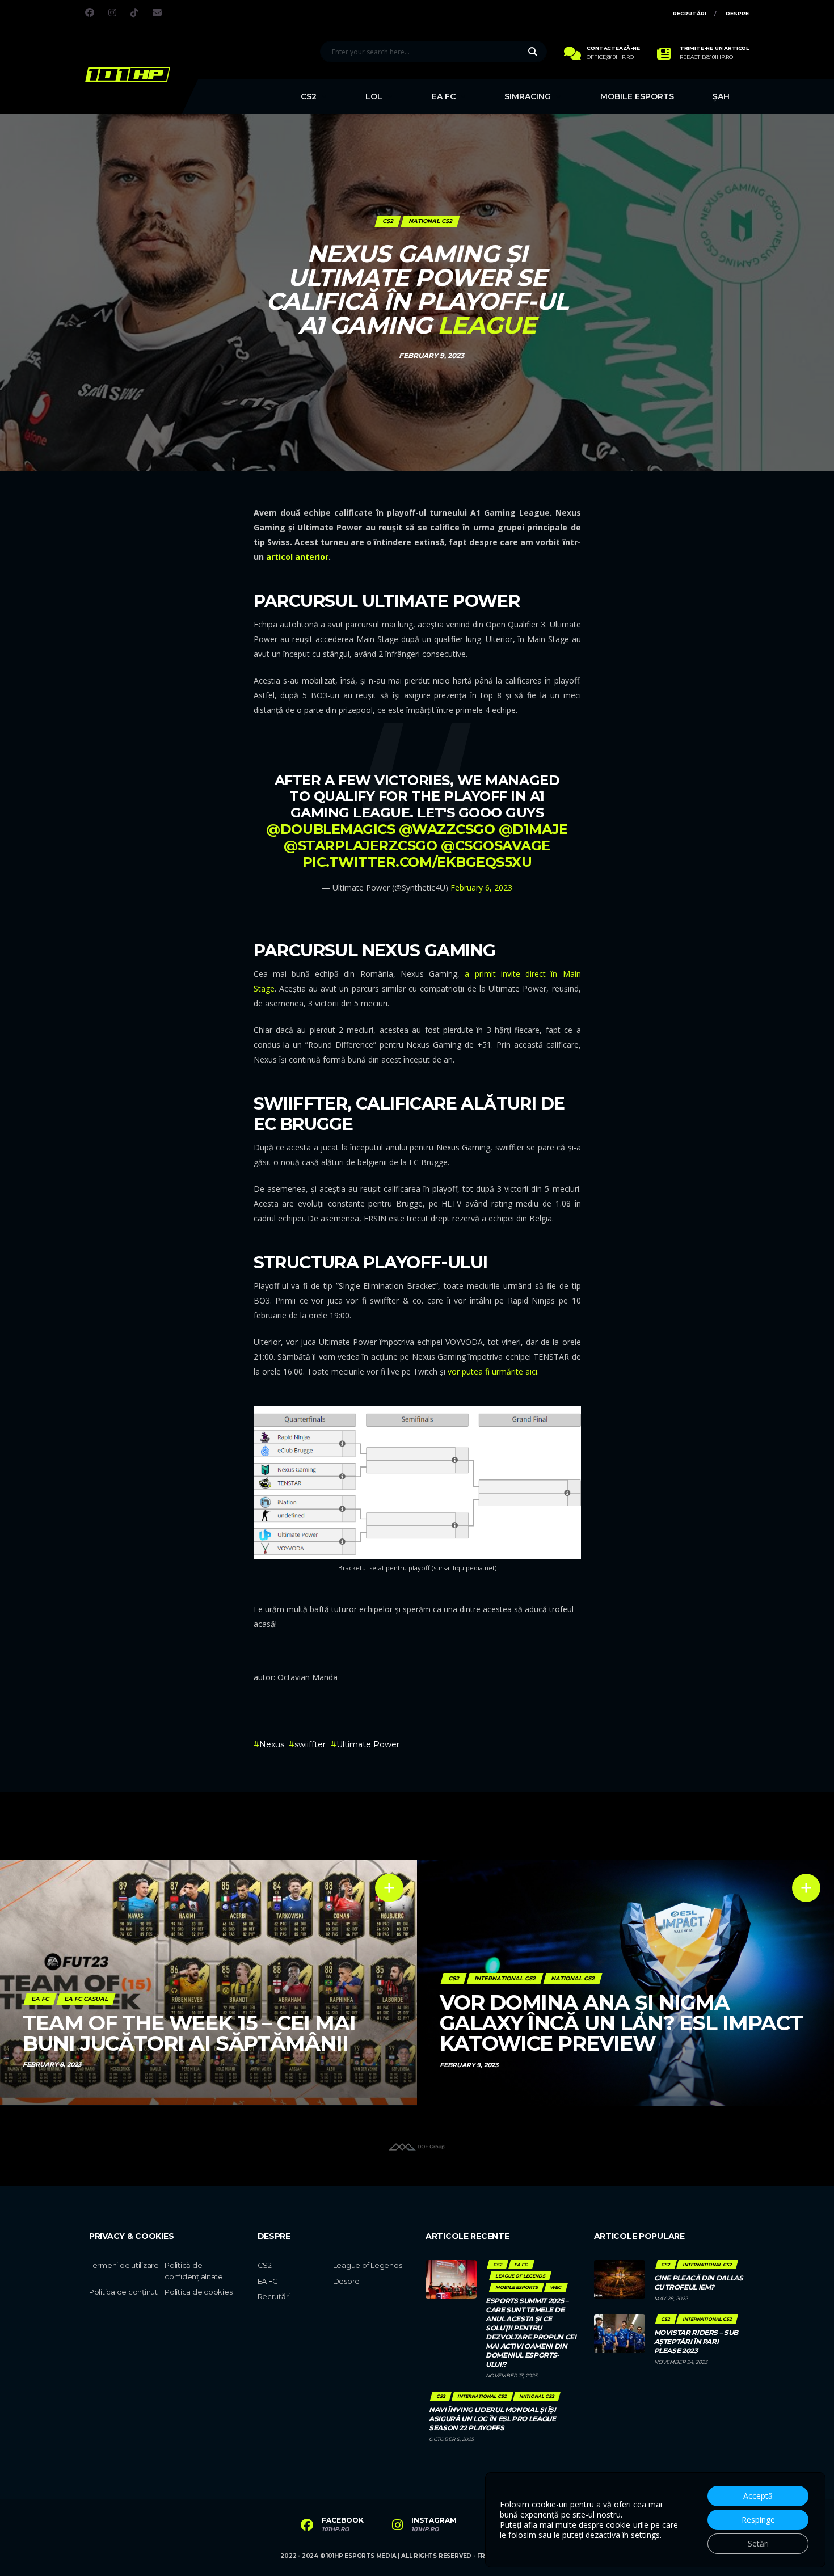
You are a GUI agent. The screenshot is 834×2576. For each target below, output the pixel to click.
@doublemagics (330, 829)
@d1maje (533, 829)
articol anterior (297, 557)
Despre (737, 13)
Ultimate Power (368, 1744)
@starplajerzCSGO (360, 846)
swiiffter (310, 1744)
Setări (758, 2543)
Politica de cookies (198, 2292)
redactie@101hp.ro (706, 57)
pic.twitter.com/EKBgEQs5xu (417, 862)
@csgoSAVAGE (496, 846)
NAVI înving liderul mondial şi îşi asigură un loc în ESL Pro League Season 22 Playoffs (492, 2419)
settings (645, 2535)
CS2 (309, 96)
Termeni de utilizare (124, 2265)
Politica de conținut (123, 2292)
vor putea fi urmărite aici (492, 1371)
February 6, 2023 (481, 888)
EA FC (444, 96)
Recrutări (690, 13)
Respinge (758, 2520)
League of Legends (368, 2265)
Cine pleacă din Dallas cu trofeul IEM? (699, 2282)
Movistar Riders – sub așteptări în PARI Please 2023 (696, 2341)
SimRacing (528, 96)
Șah (721, 96)
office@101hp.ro (610, 57)
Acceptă (758, 2496)
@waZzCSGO (447, 829)
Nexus (272, 1744)
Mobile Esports (637, 96)
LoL (374, 96)
